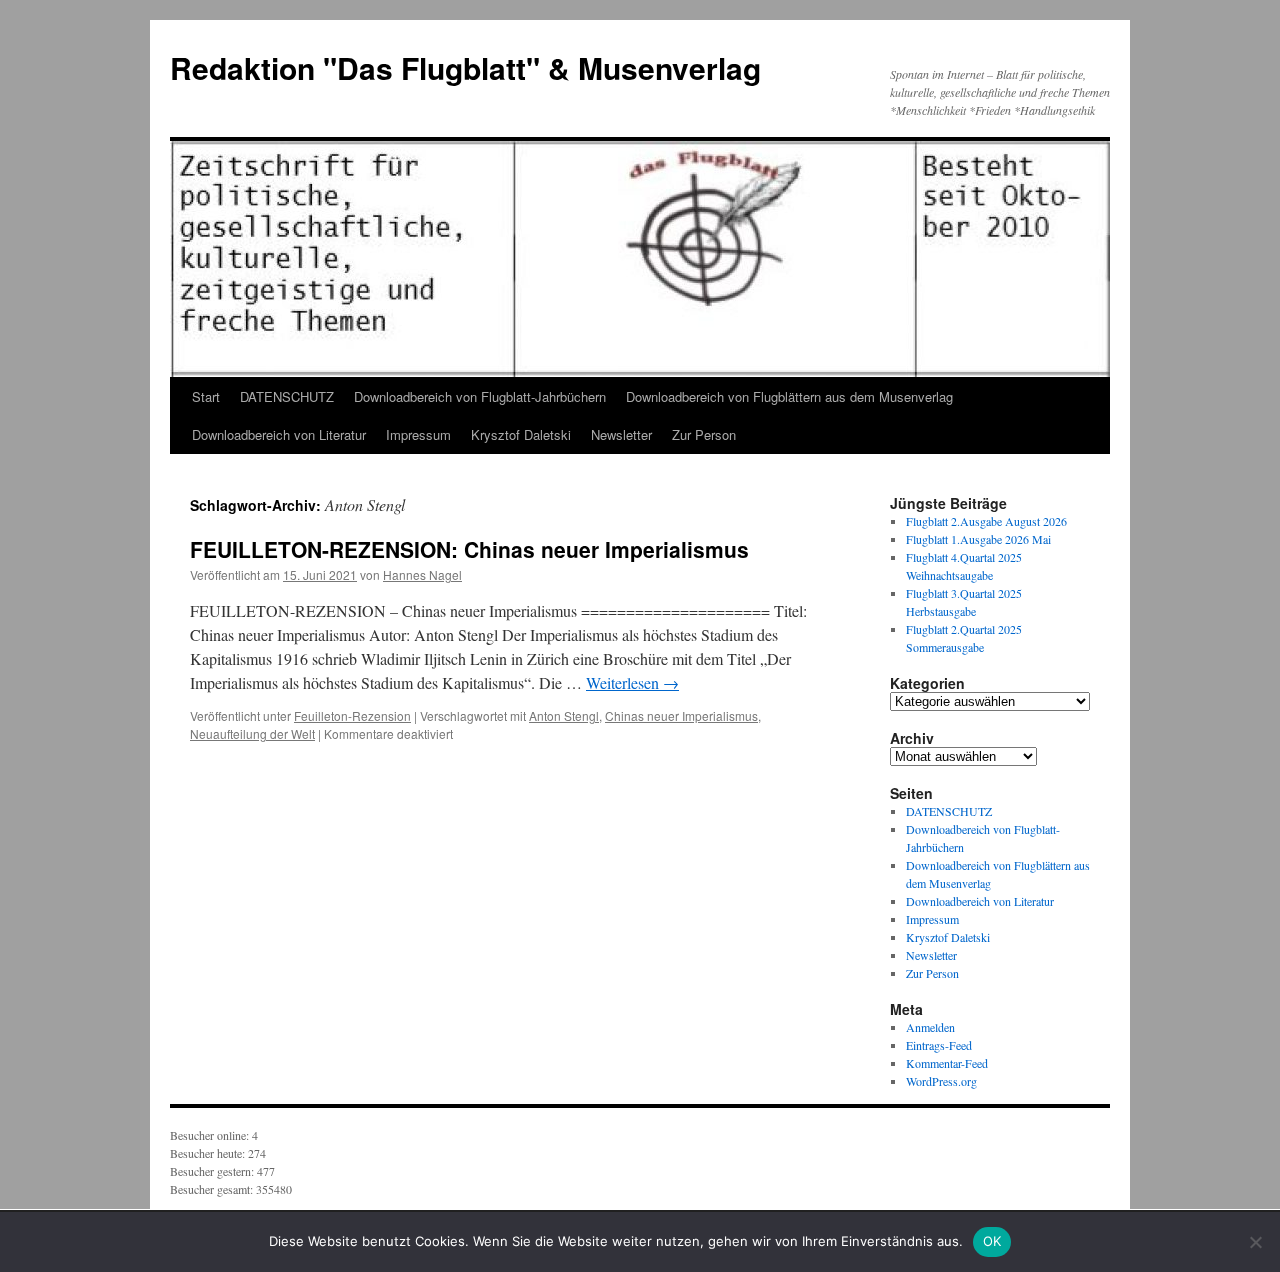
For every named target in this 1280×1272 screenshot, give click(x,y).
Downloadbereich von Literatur (279, 434)
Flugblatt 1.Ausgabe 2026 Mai (978, 539)
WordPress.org (941, 1081)
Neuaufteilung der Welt (252, 733)
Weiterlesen (632, 682)
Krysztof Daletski (521, 434)
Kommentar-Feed (947, 1063)
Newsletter (621, 434)
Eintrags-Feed (939, 1045)
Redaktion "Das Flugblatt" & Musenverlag (465, 67)
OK (992, 1241)
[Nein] (1255, 1242)
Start (206, 396)
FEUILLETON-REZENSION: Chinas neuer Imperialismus (469, 549)
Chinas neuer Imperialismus (681, 715)
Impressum (418, 434)
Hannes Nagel (422, 574)
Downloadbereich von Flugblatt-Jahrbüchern (480, 396)
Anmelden (930, 1027)
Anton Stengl (564, 715)
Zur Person (704, 434)
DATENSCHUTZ (287, 396)
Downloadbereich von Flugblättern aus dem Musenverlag (789, 396)
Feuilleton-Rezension (352, 715)
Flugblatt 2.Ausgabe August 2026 (986, 521)
